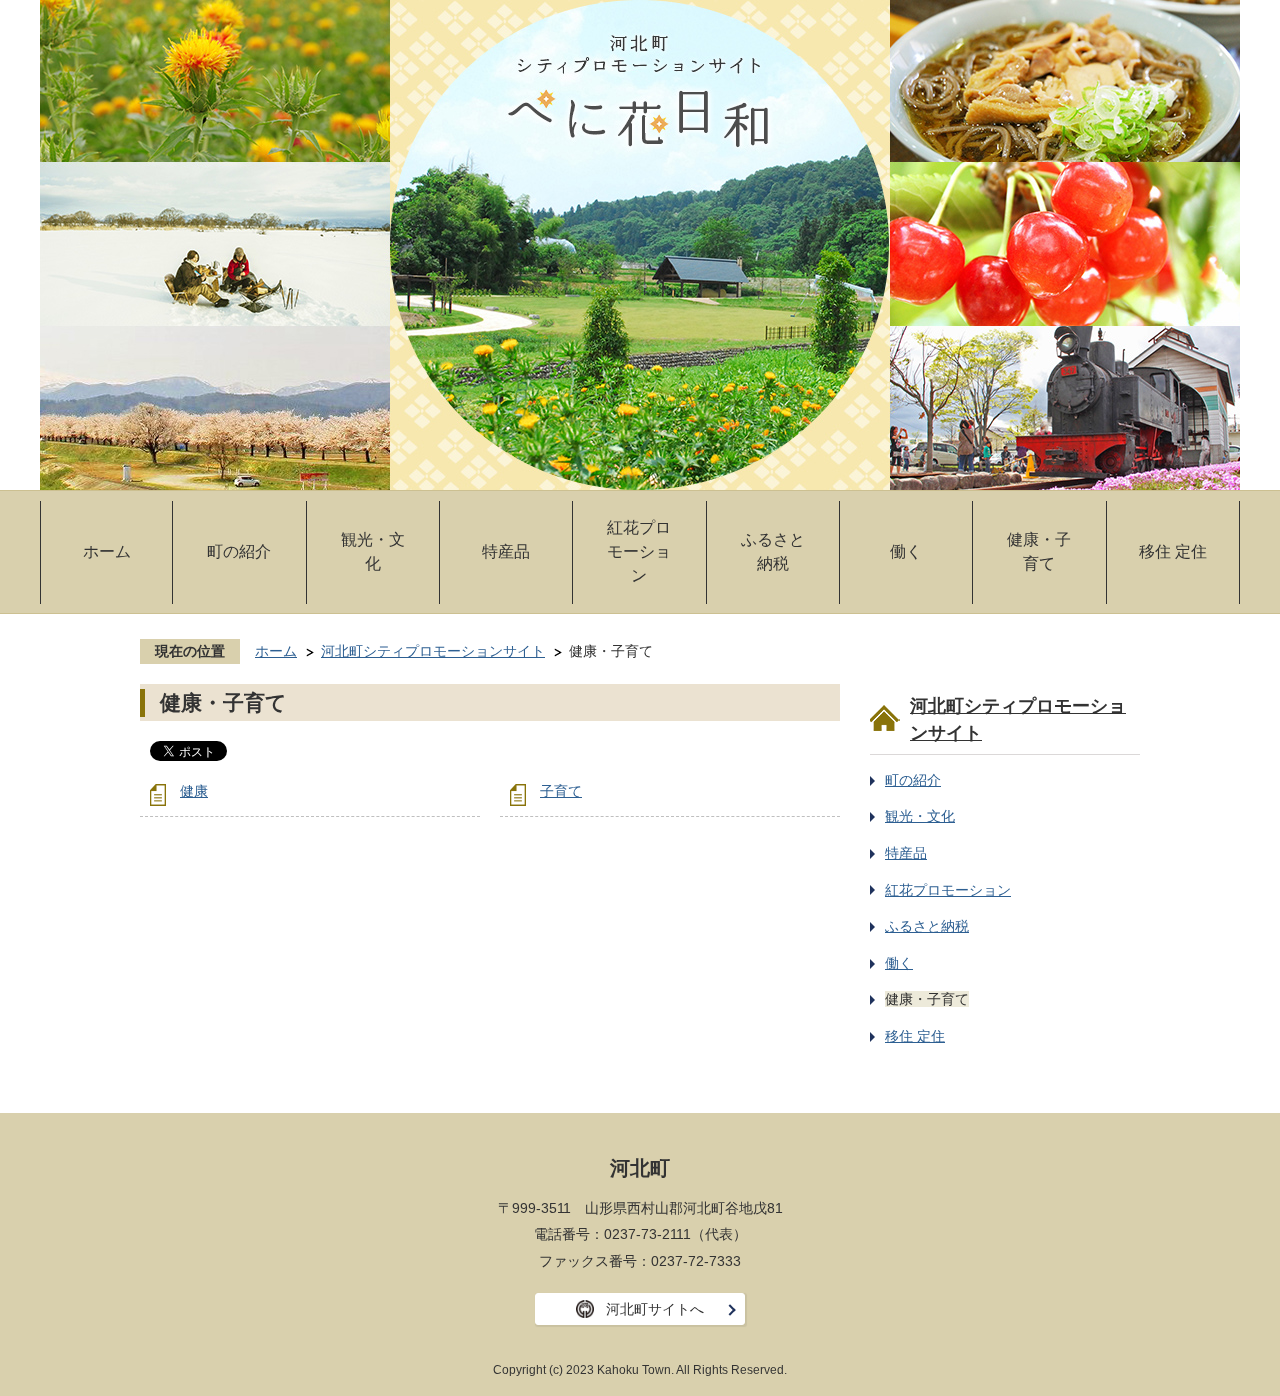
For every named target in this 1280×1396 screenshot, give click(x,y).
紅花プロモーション (639, 551)
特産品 (506, 551)
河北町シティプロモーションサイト (433, 651)
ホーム (107, 551)
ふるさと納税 (773, 551)
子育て (561, 791)
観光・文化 (373, 551)
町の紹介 (239, 551)
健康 (194, 791)
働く (906, 551)
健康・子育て (1039, 551)
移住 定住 (1173, 551)
